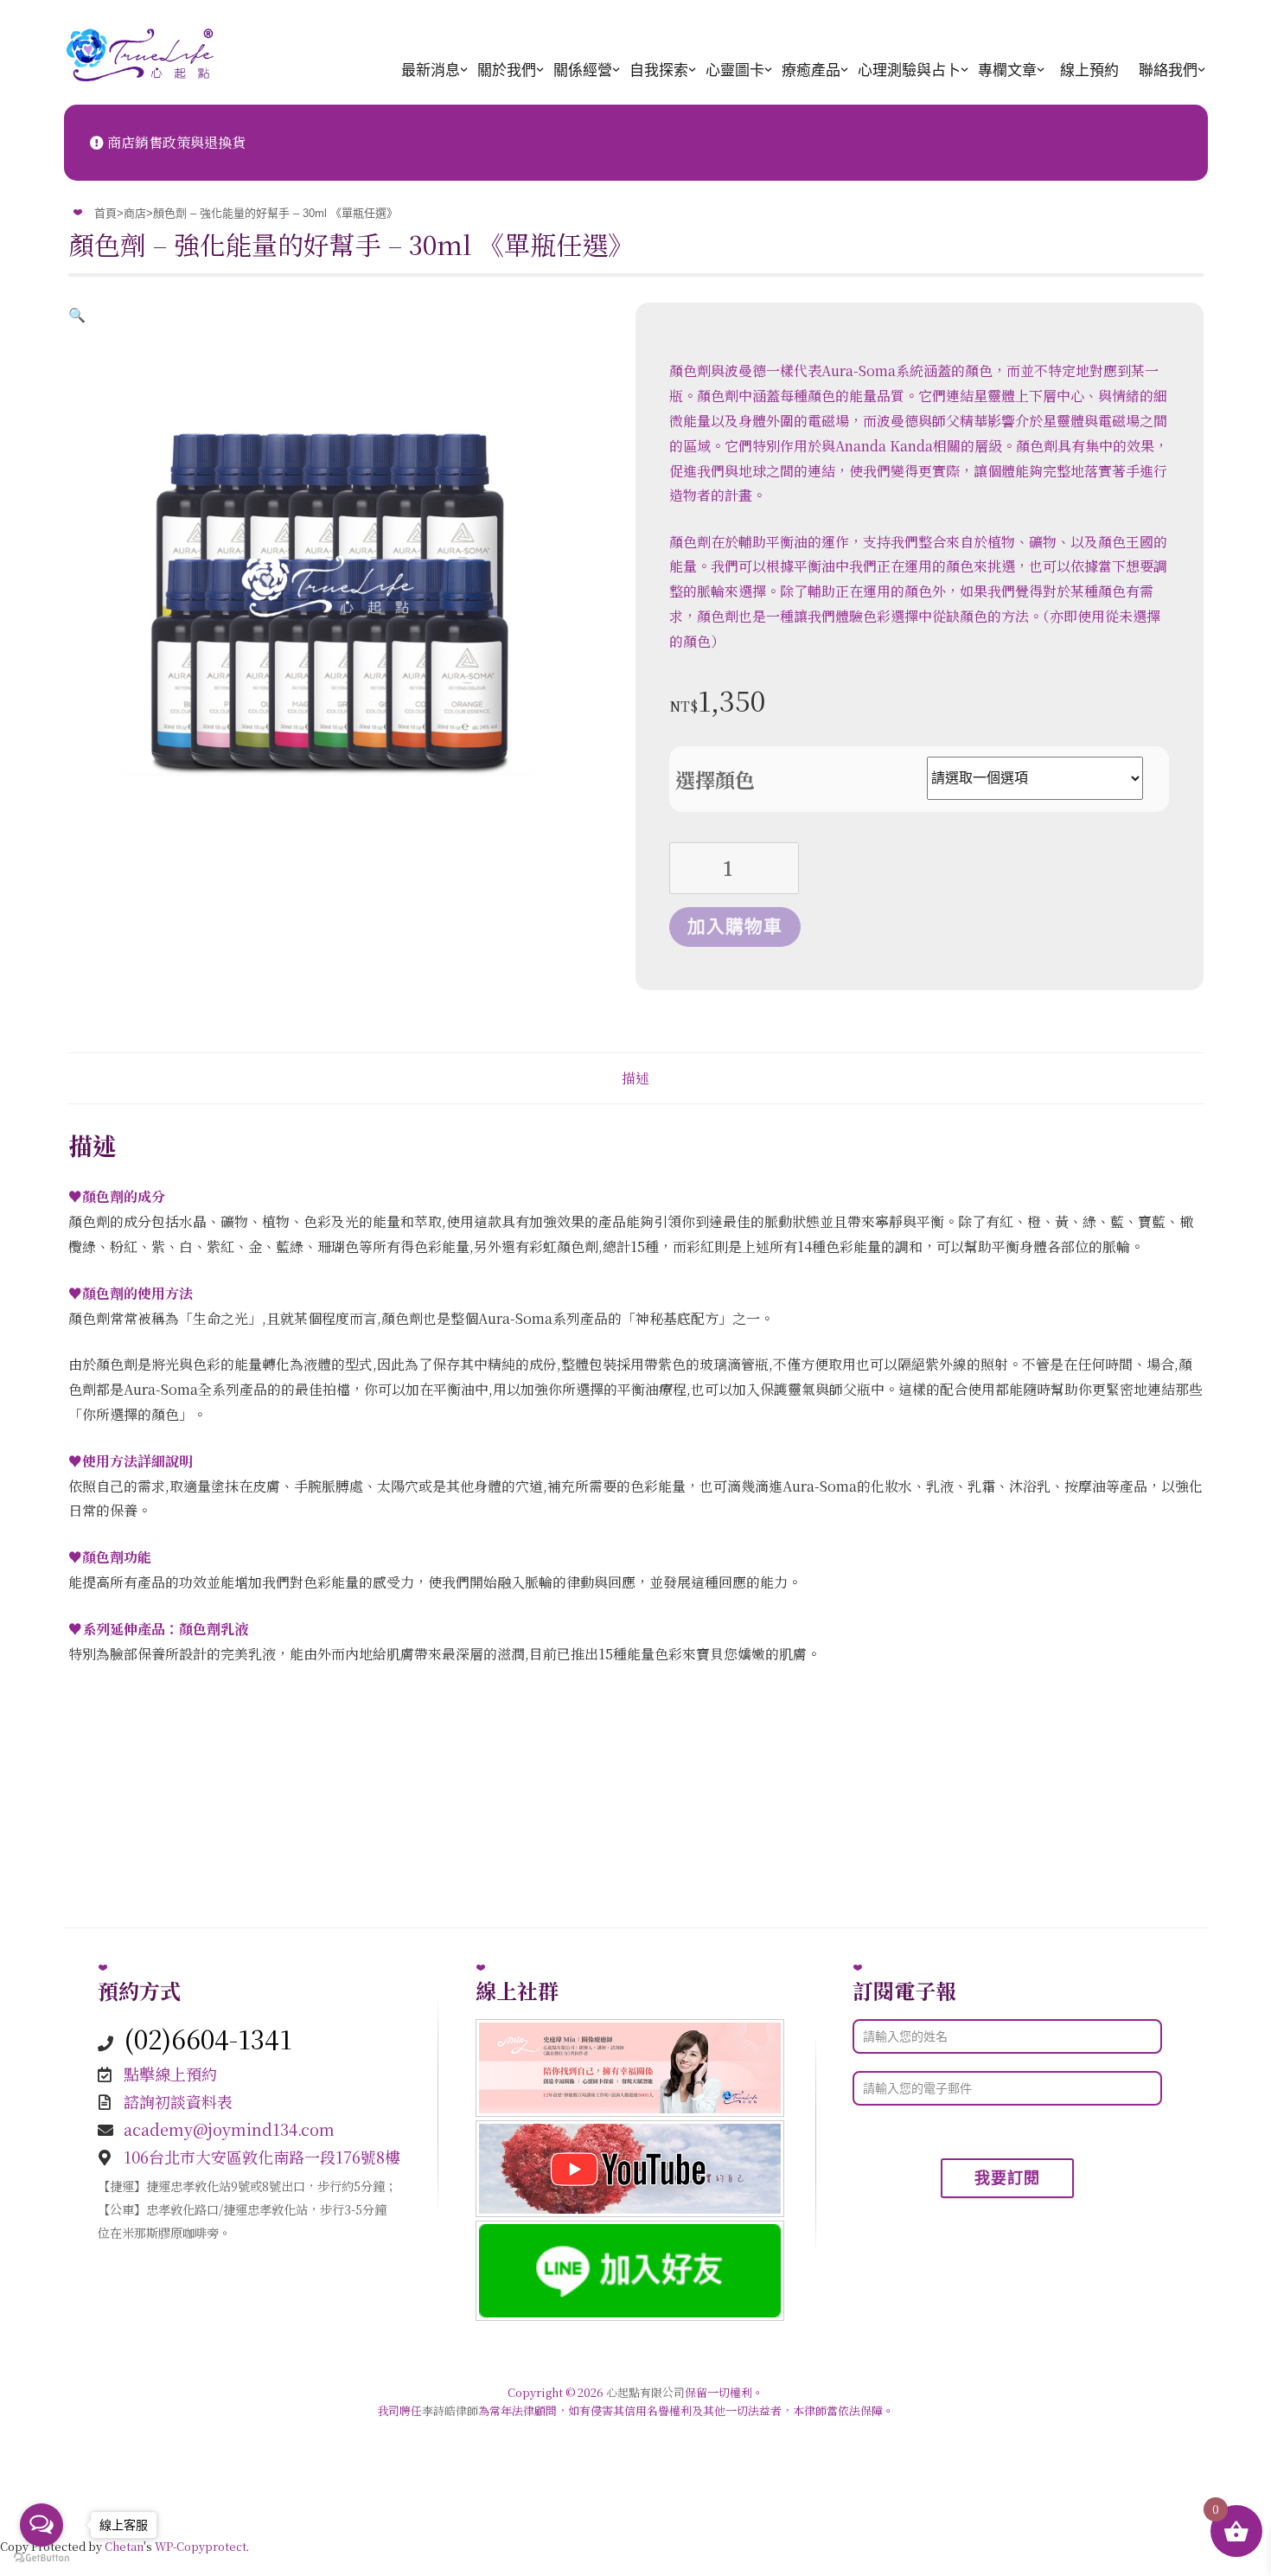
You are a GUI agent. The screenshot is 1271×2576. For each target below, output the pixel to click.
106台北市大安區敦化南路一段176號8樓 (262, 2157)
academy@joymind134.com (229, 2129)
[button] (77, 314)
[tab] (636, 1078)
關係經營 (583, 70)
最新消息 (431, 70)
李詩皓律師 (450, 2410)
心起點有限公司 (645, 2392)
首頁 (105, 213)
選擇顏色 (715, 780)
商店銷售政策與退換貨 (175, 142)
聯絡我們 (1168, 70)
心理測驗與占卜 (909, 70)
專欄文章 (1007, 70)
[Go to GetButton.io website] (42, 2558)
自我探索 (659, 70)
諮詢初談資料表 (178, 2101)
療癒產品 (811, 70)
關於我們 (507, 70)
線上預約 (1089, 70)
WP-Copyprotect (201, 2546)
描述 (635, 1078)
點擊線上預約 (170, 2074)
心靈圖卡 (735, 70)
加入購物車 (735, 927)
